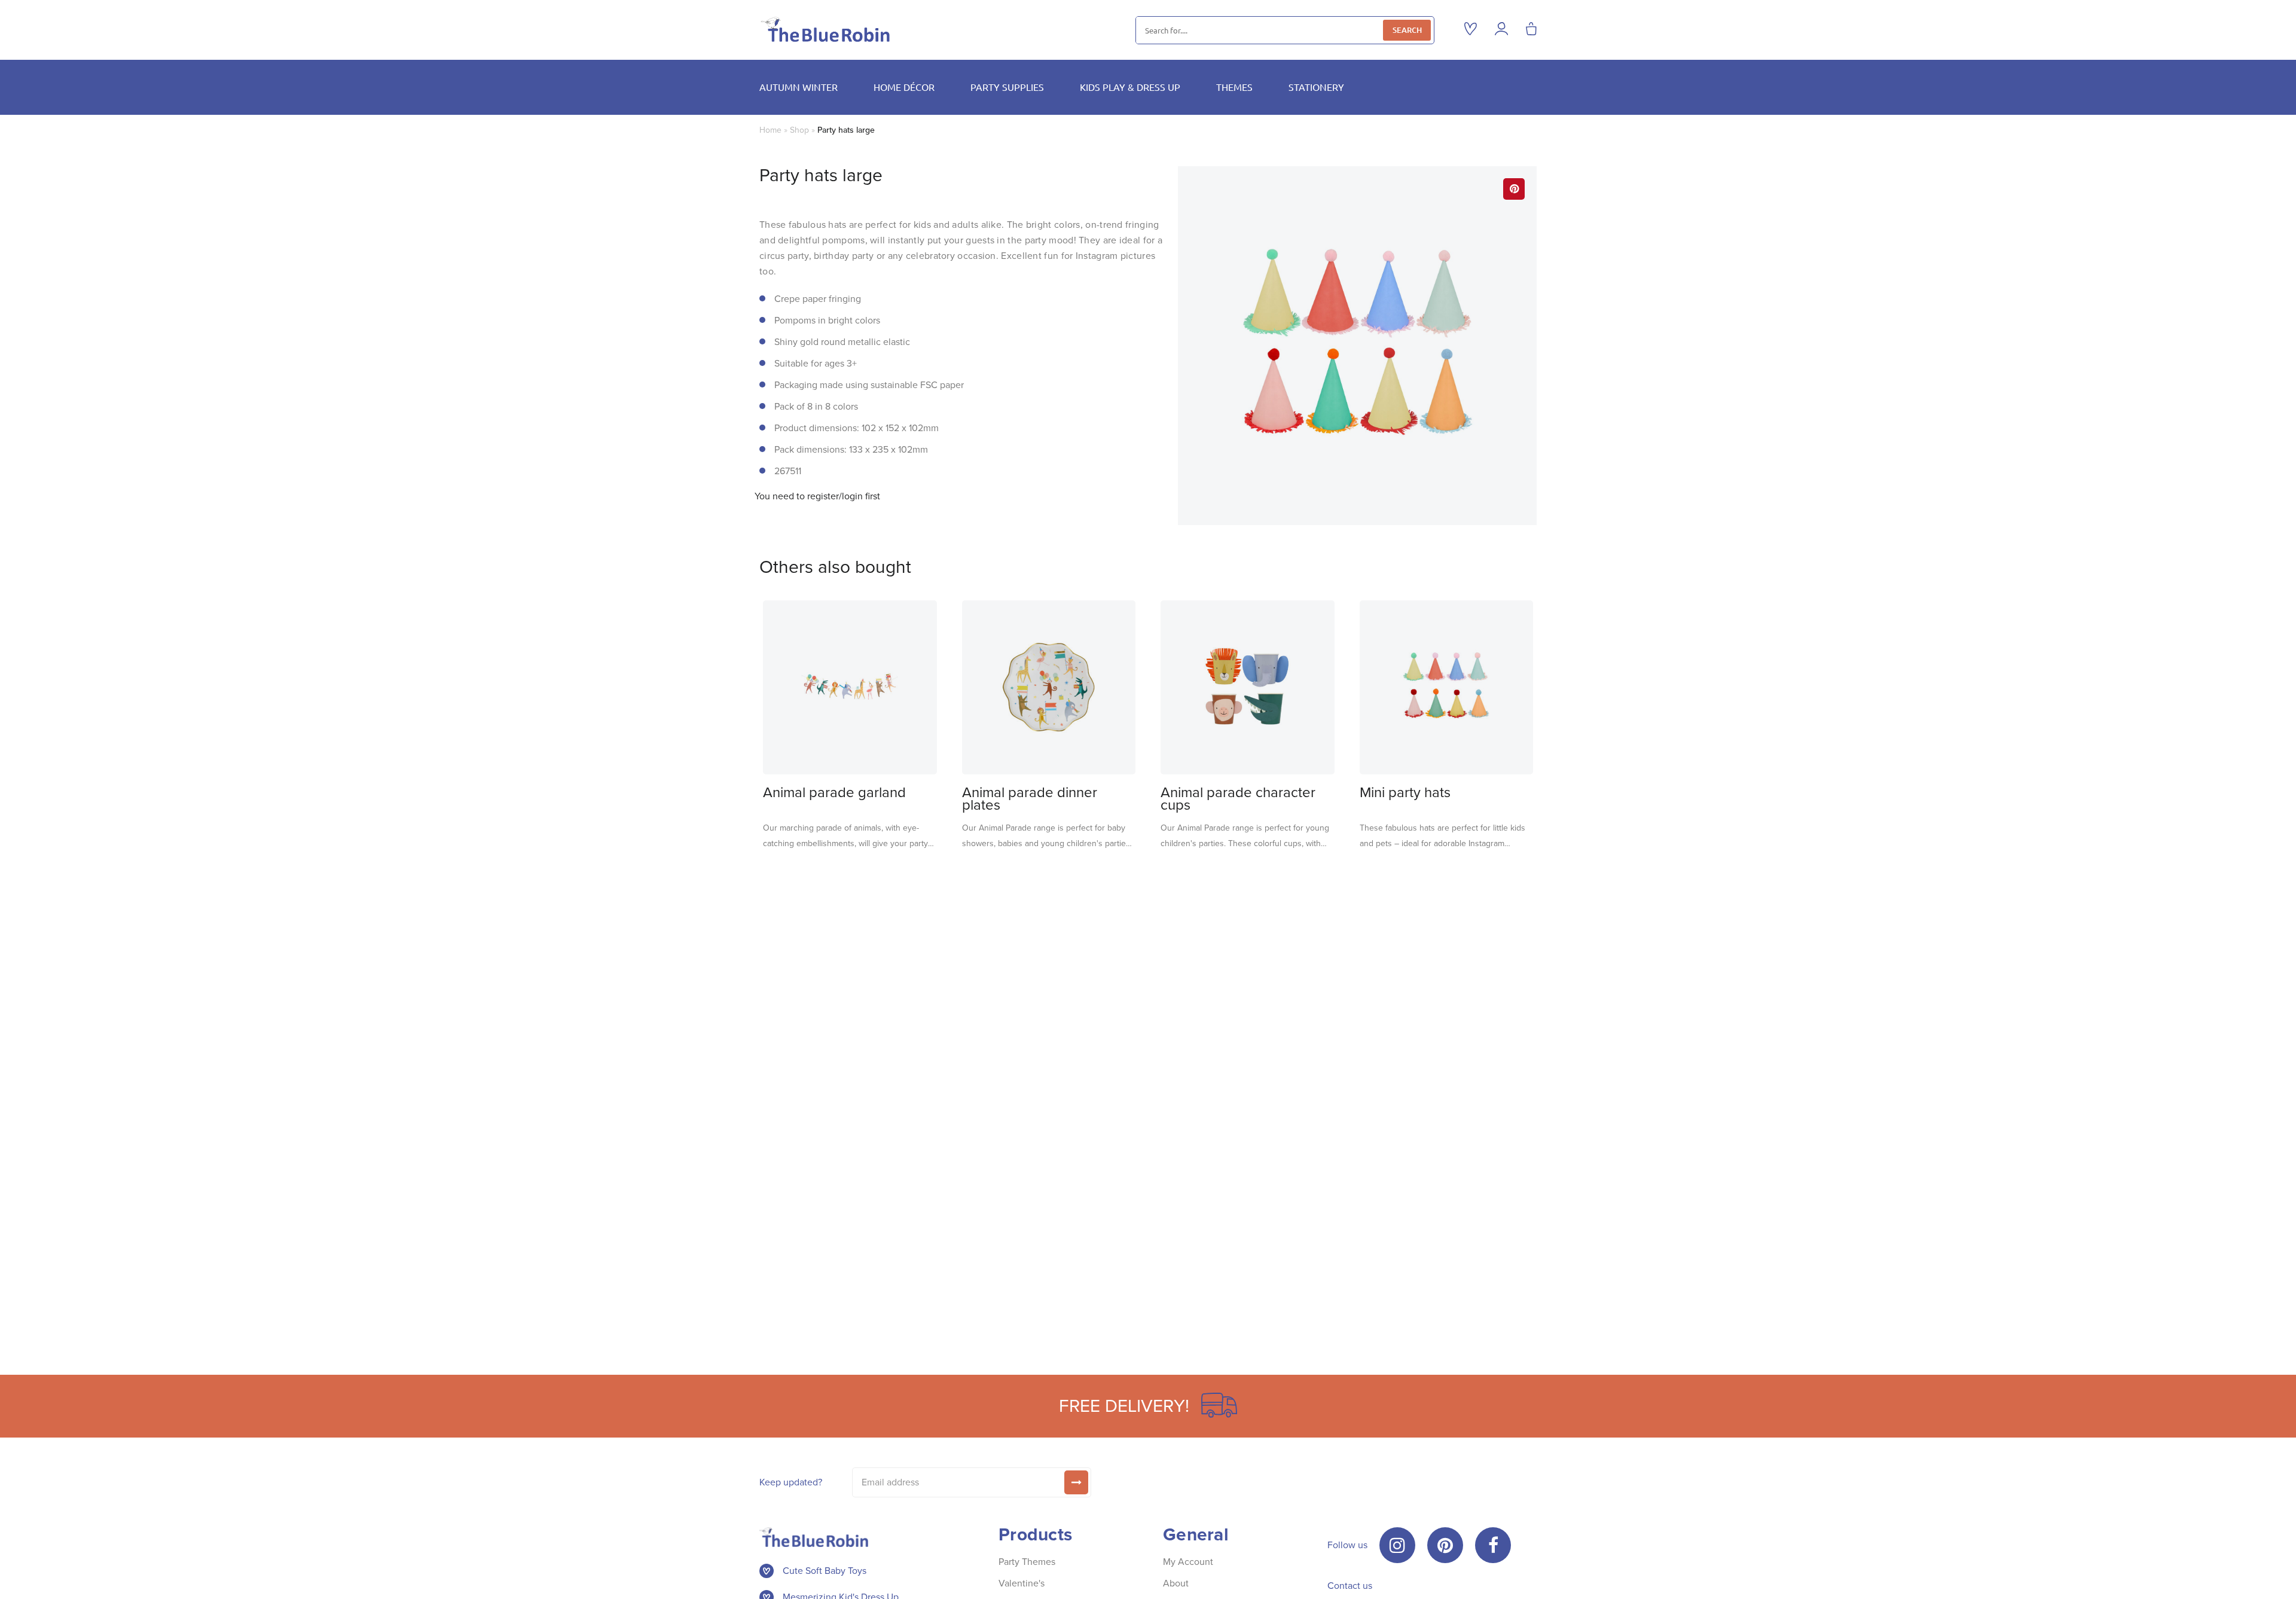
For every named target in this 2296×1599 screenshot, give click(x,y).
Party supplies (1007, 87)
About (1176, 1583)
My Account (1188, 1562)
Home (770, 130)
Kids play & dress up (1130, 87)
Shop (799, 130)
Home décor (904, 87)
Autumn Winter (799, 87)
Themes (1234, 87)
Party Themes (1027, 1562)
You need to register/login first (817, 496)
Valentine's (1022, 1583)
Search (1407, 30)
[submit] (1076, 1482)
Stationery (1316, 87)
